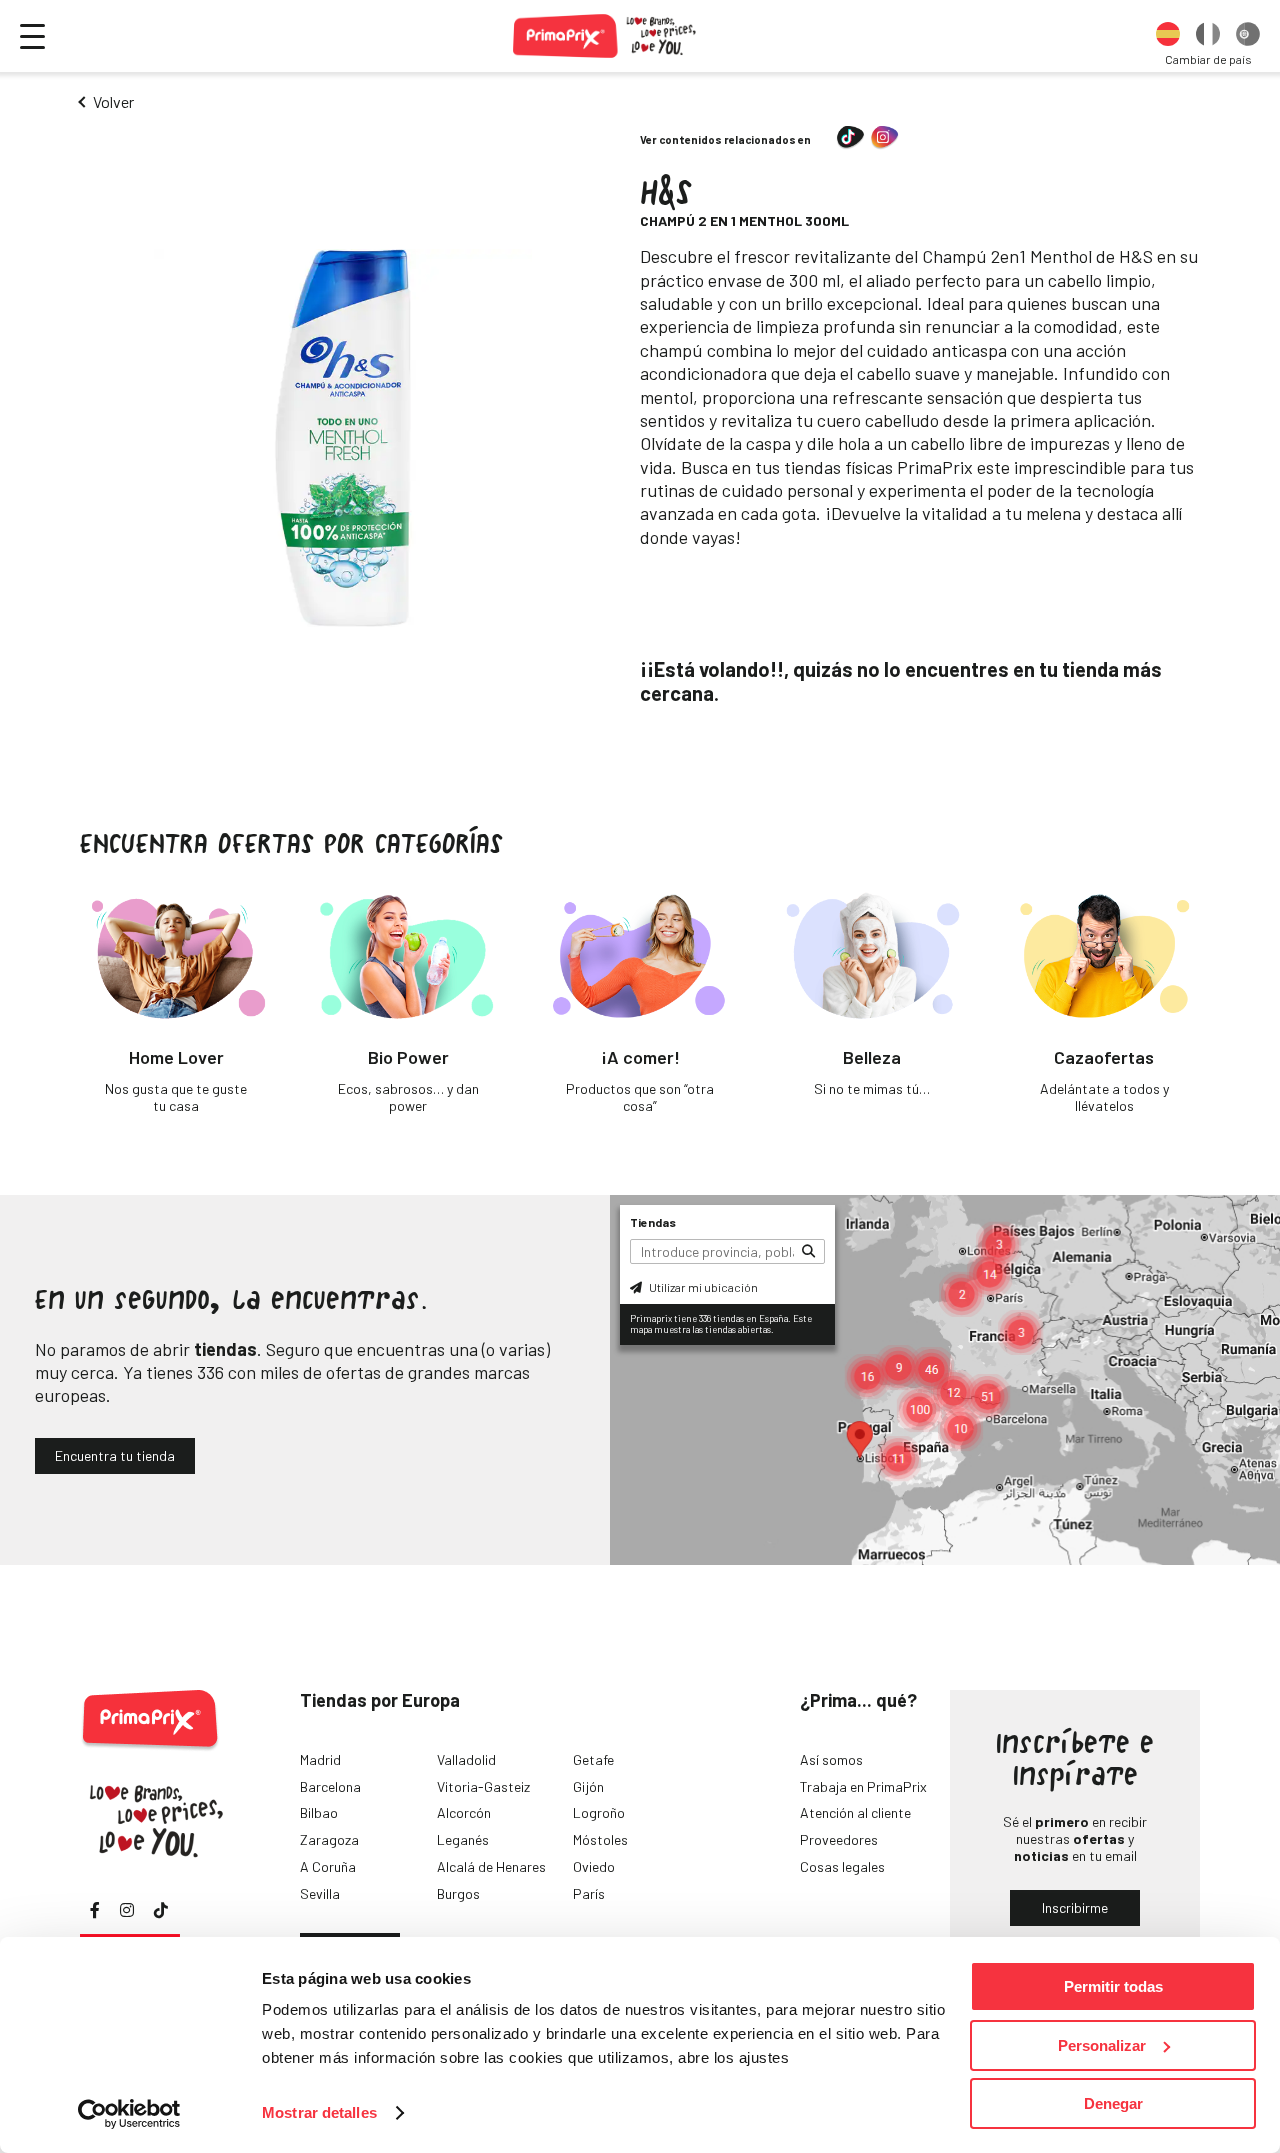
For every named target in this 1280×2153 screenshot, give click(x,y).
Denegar (1113, 2103)
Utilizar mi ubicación (702, 1287)
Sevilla (320, 1893)
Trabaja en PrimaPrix (863, 1786)
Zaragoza (329, 1839)
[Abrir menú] (32, 36)
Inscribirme (1075, 1907)
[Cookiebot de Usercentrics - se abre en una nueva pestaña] (129, 2114)
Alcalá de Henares (491, 1866)
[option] (1168, 36)
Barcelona (330, 1786)
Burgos (458, 1893)
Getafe (593, 1759)
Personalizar (1102, 2045)
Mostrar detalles (319, 2112)
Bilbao (319, 1812)
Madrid (320, 1759)
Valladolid (466, 1759)
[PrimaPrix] (605, 36)
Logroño (599, 1812)
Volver (113, 101)
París (589, 1893)
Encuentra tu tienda (115, 1455)
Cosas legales (842, 1866)
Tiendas (653, 1222)
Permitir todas (1113, 1986)
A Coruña (328, 1866)
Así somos (831, 1759)
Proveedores (839, 1839)
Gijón (588, 1786)
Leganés (463, 1839)
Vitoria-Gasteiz (483, 1786)
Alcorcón (464, 1812)
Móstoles (600, 1839)
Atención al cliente (855, 1812)
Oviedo (594, 1866)
